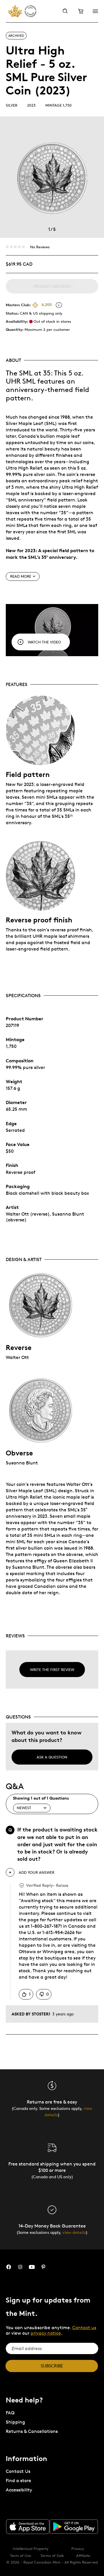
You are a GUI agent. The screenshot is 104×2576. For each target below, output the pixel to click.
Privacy (78, 2548)
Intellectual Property (31, 2548)
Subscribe (52, 2366)
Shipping (15, 2422)
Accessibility (19, 2490)
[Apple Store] (28, 2526)
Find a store (18, 2481)
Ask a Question (52, 1757)
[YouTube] (32, 2267)
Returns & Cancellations (32, 2431)
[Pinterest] (43, 2267)
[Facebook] (9, 2267)
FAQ (10, 2413)
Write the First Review (52, 1670)
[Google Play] (74, 2527)
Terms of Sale (52, 2555)
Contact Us (18, 2471)
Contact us (84, 2328)
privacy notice (46, 2333)
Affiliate (83, 2555)
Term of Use (21, 2555)
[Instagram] (20, 2267)
